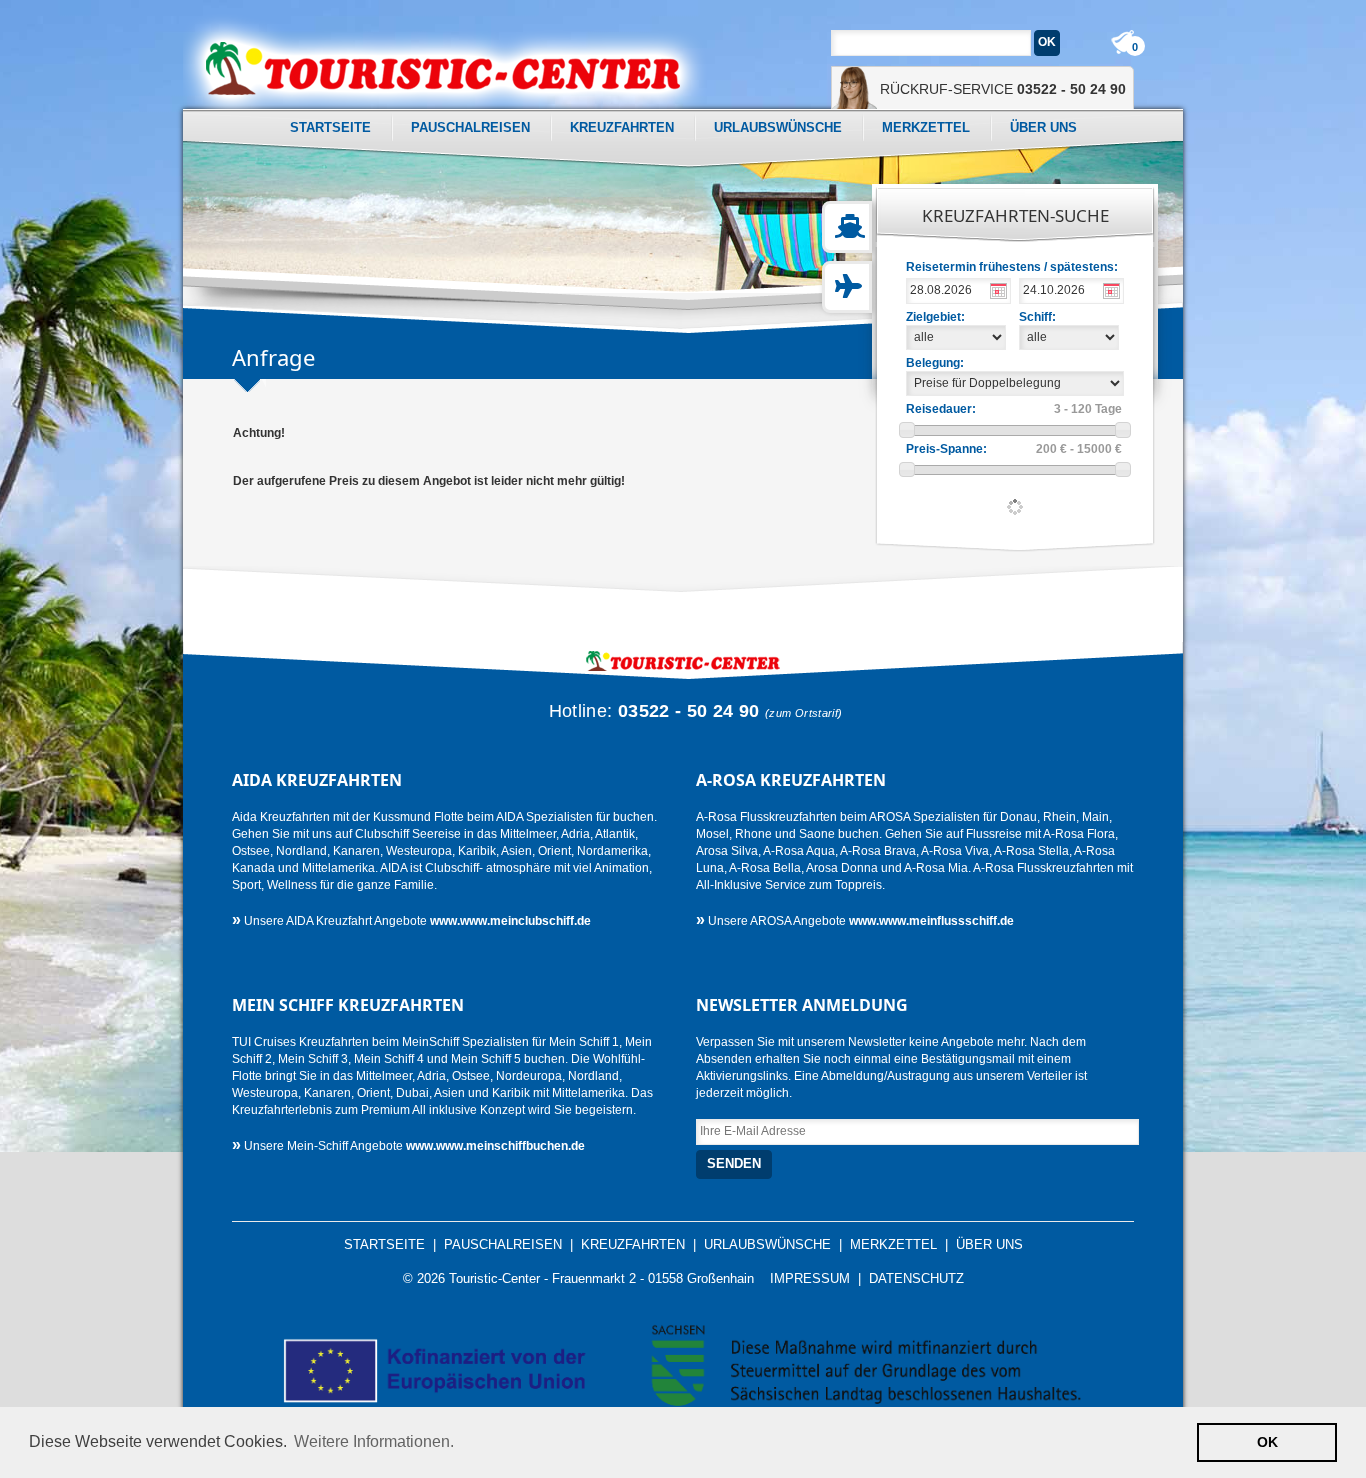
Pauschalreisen (470, 127)
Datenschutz (916, 1279)
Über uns (1043, 127)
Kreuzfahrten (622, 127)
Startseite (330, 127)
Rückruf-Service (1003, 89)
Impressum (810, 1279)
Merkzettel (926, 127)
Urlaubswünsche (778, 127)
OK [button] (1267, 1442)
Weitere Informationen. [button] (374, 1441)
